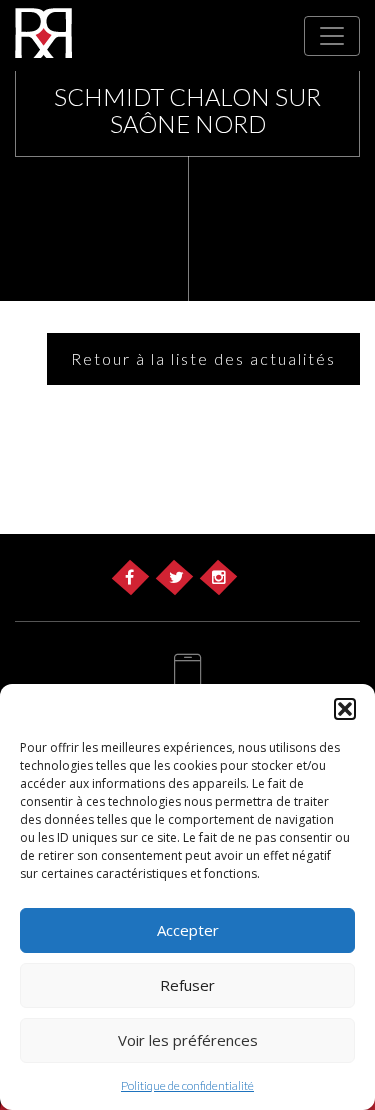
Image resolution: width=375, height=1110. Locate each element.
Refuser (187, 985)
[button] (345, 709)
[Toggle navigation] (332, 36)
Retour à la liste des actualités (203, 358)
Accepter (188, 930)
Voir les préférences (188, 1040)
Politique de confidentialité (187, 1085)
